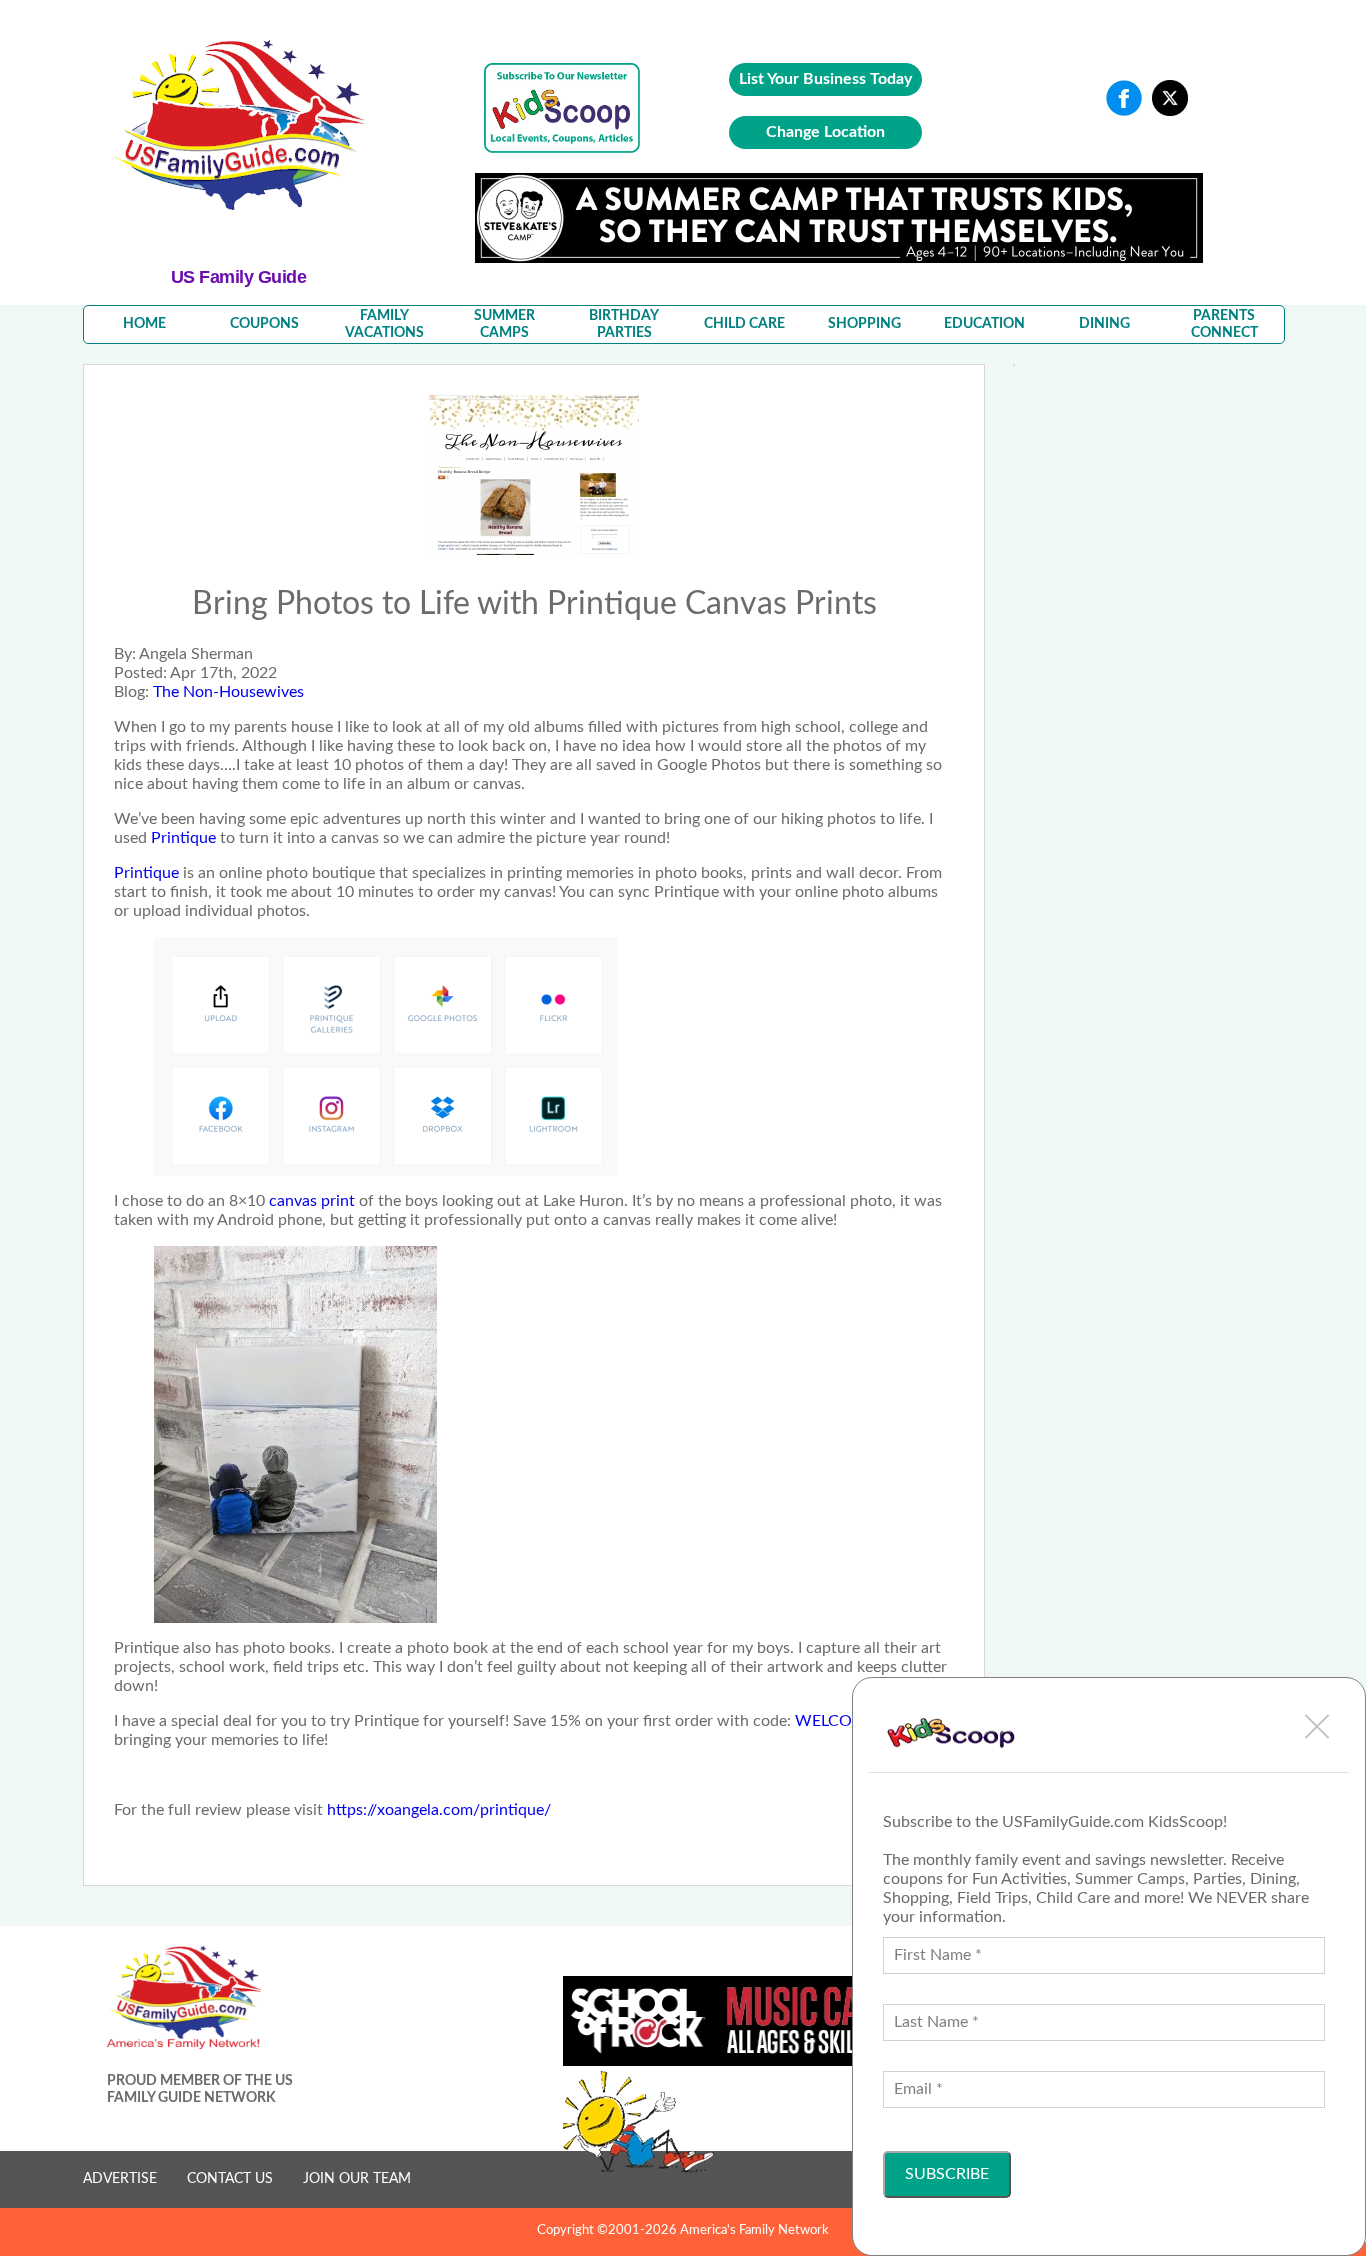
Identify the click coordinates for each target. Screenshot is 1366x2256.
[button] (1317, 1726)
